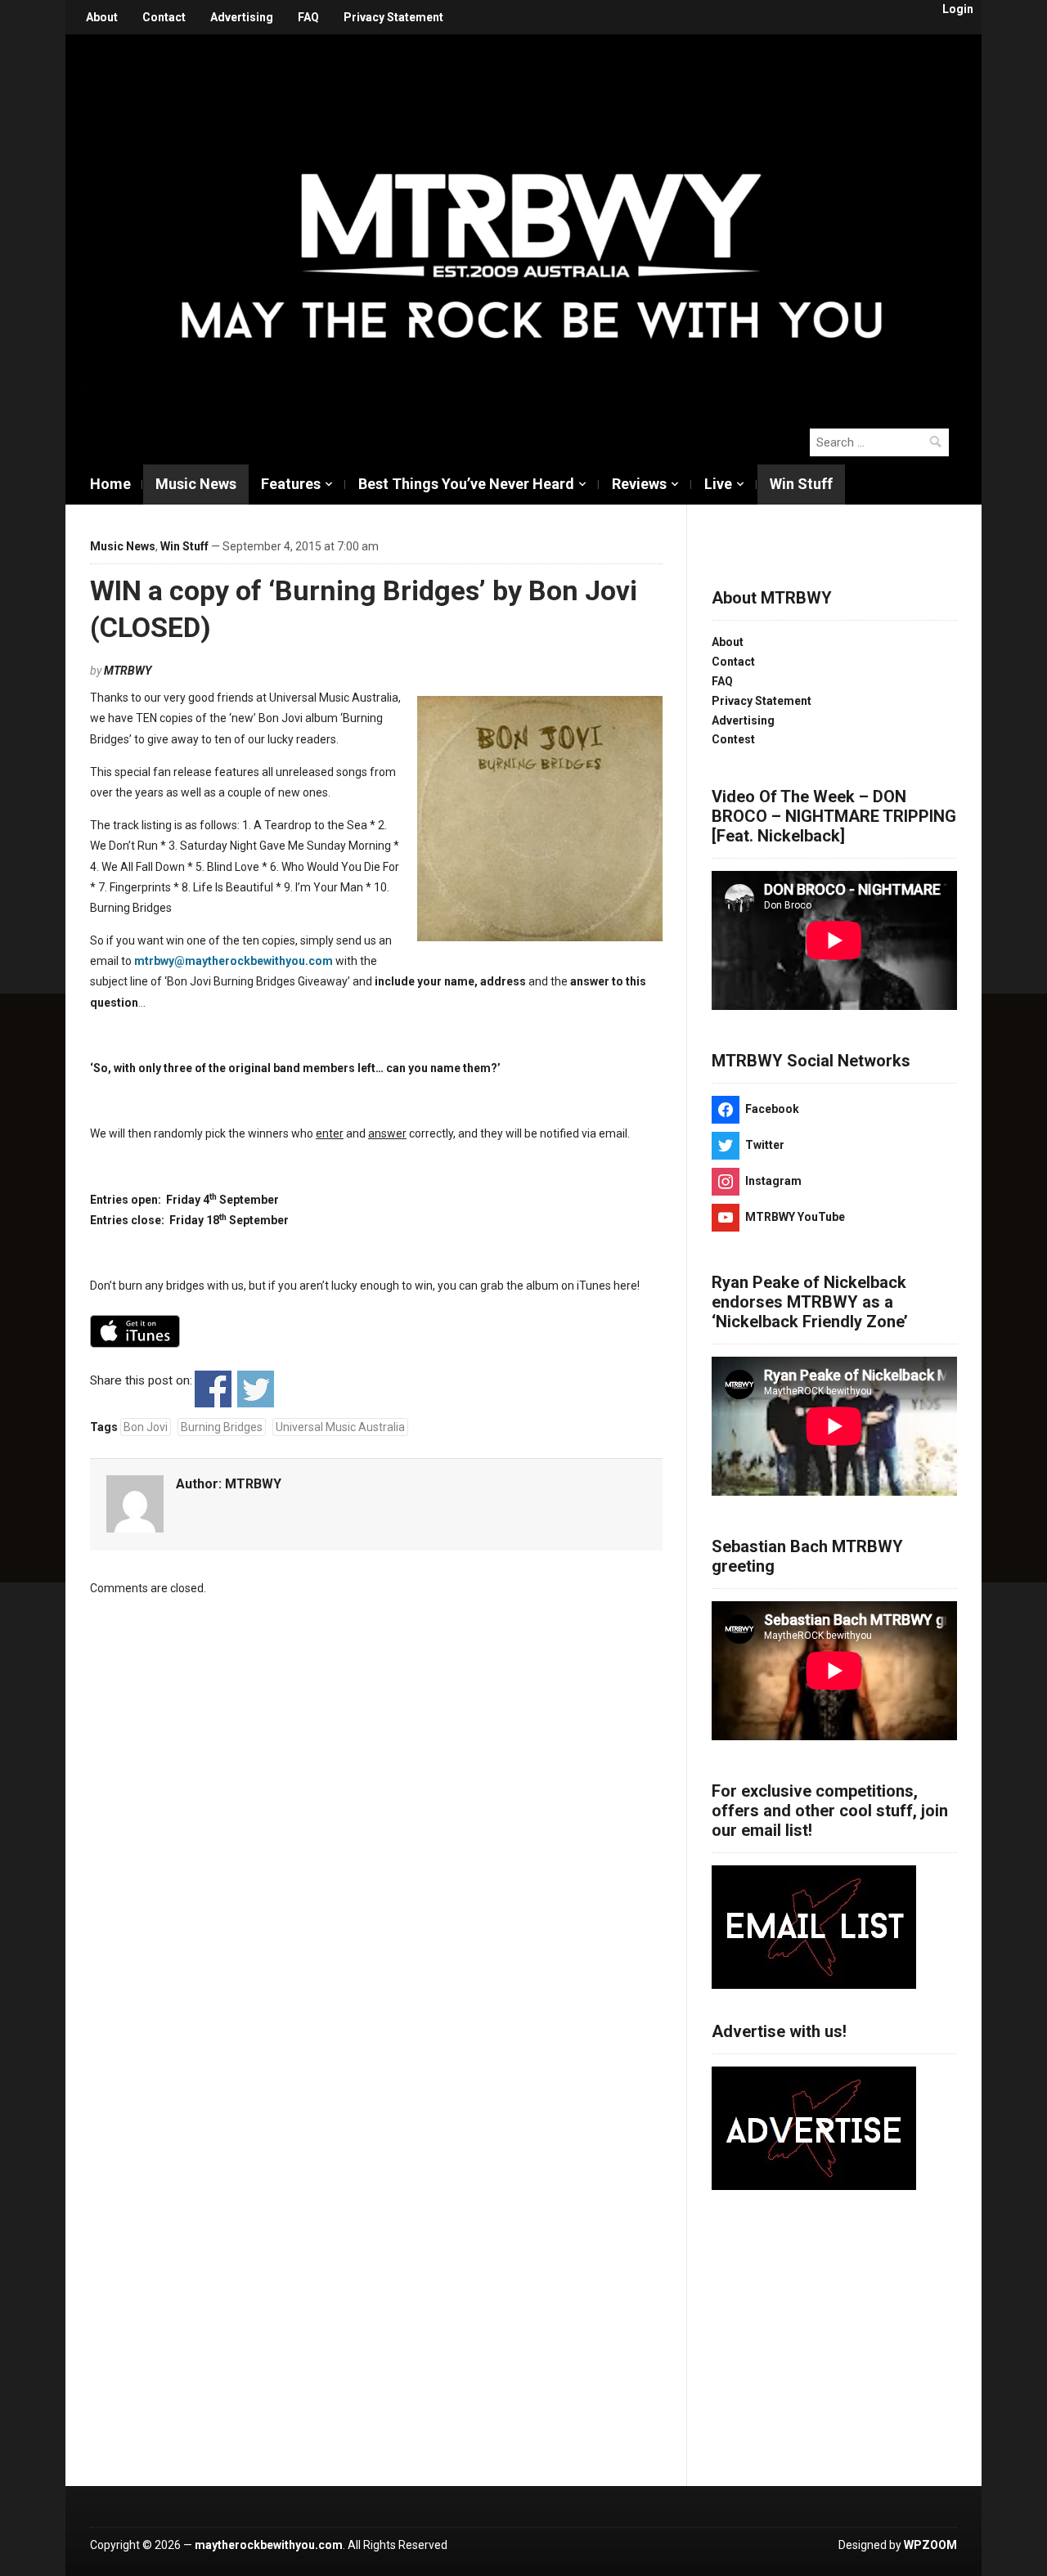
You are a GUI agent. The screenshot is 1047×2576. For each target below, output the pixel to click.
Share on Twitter (256, 1389)
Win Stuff (801, 484)
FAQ (308, 17)
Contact (164, 17)
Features (291, 484)
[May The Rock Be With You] (532, 222)
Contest (733, 739)
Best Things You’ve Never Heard (466, 484)
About (102, 17)
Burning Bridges (222, 1427)
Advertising (242, 17)
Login (958, 9)
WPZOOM (930, 2545)
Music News (196, 484)
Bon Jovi (146, 1427)
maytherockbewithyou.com (269, 2545)
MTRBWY (128, 671)
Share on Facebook (213, 1389)
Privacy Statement (393, 17)
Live (718, 484)
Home (110, 484)
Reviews (639, 484)
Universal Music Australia (340, 1427)
